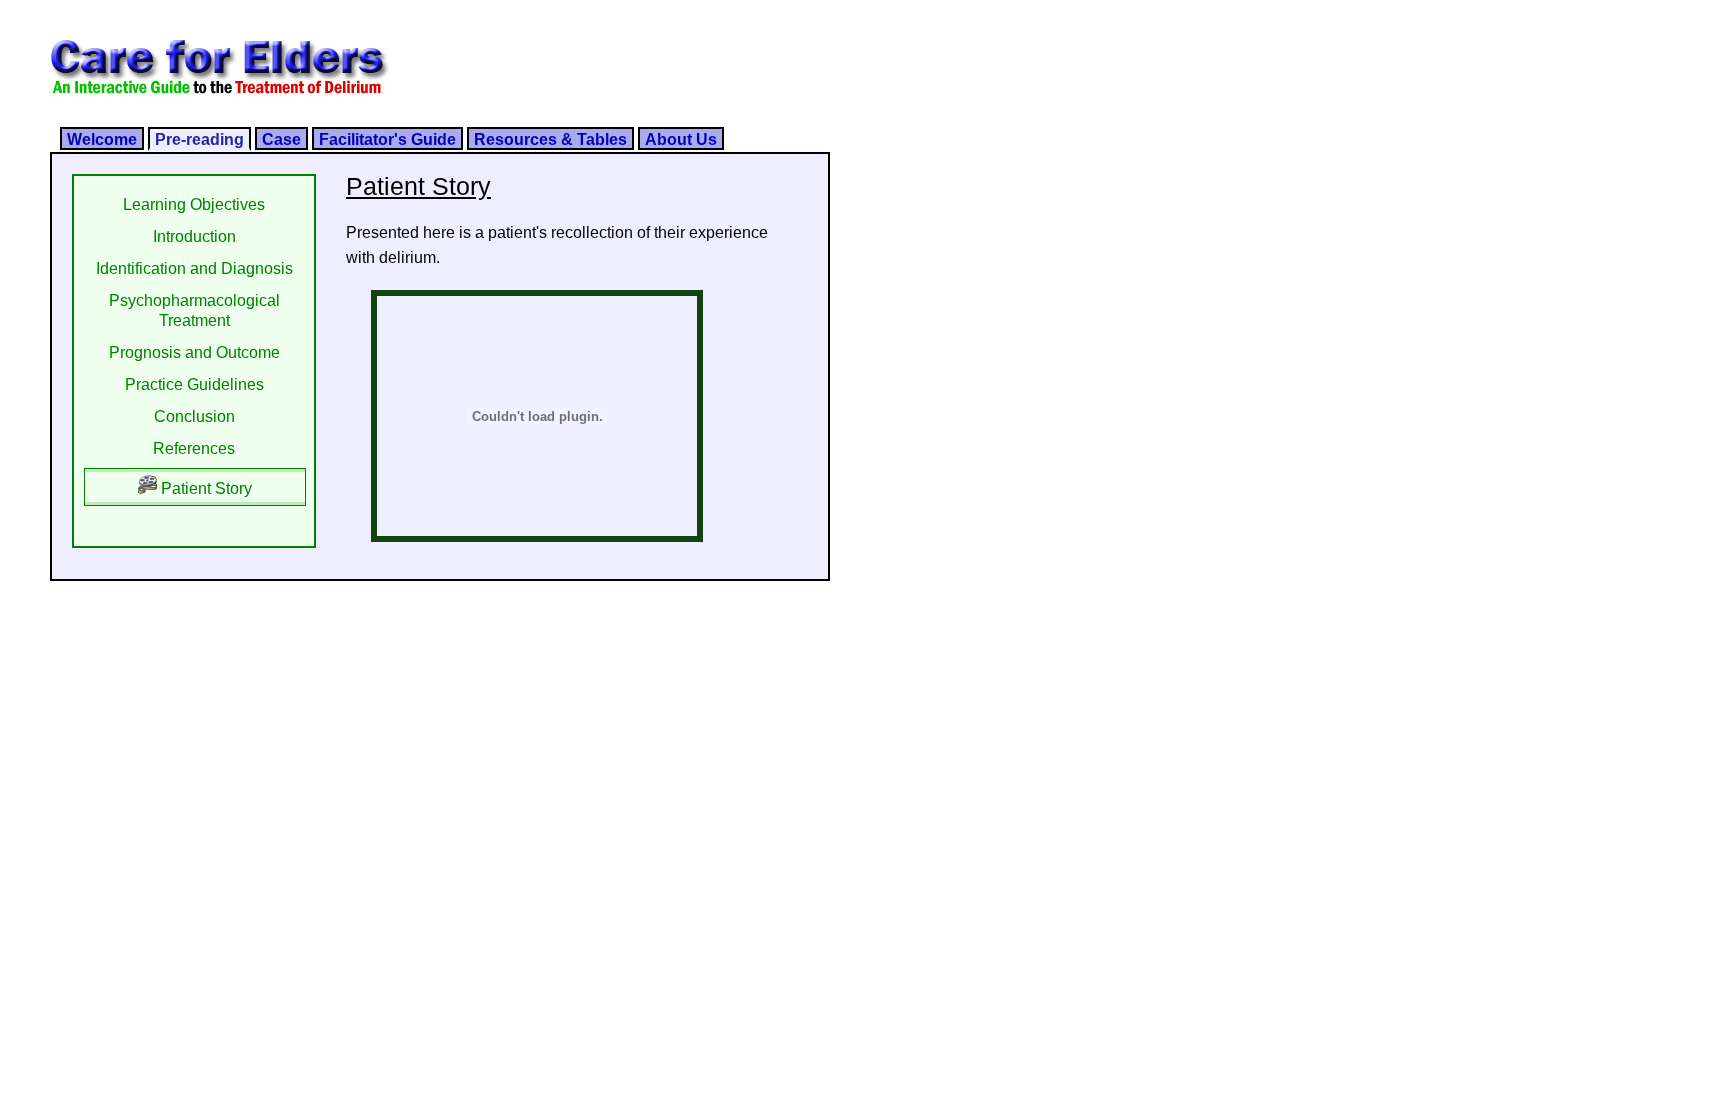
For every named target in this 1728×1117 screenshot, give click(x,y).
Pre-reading (199, 139)
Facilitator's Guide (387, 139)
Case (281, 139)
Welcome (102, 139)
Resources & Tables (550, 139)
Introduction (194, 236)
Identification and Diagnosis (194, 268)
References (194, 448)
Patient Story (204, 488)
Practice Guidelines (194, 384)
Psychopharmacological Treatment (194, 310)
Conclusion (194, 416)
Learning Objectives (194, 204)
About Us (681, 139)
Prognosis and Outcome (194, 352)
